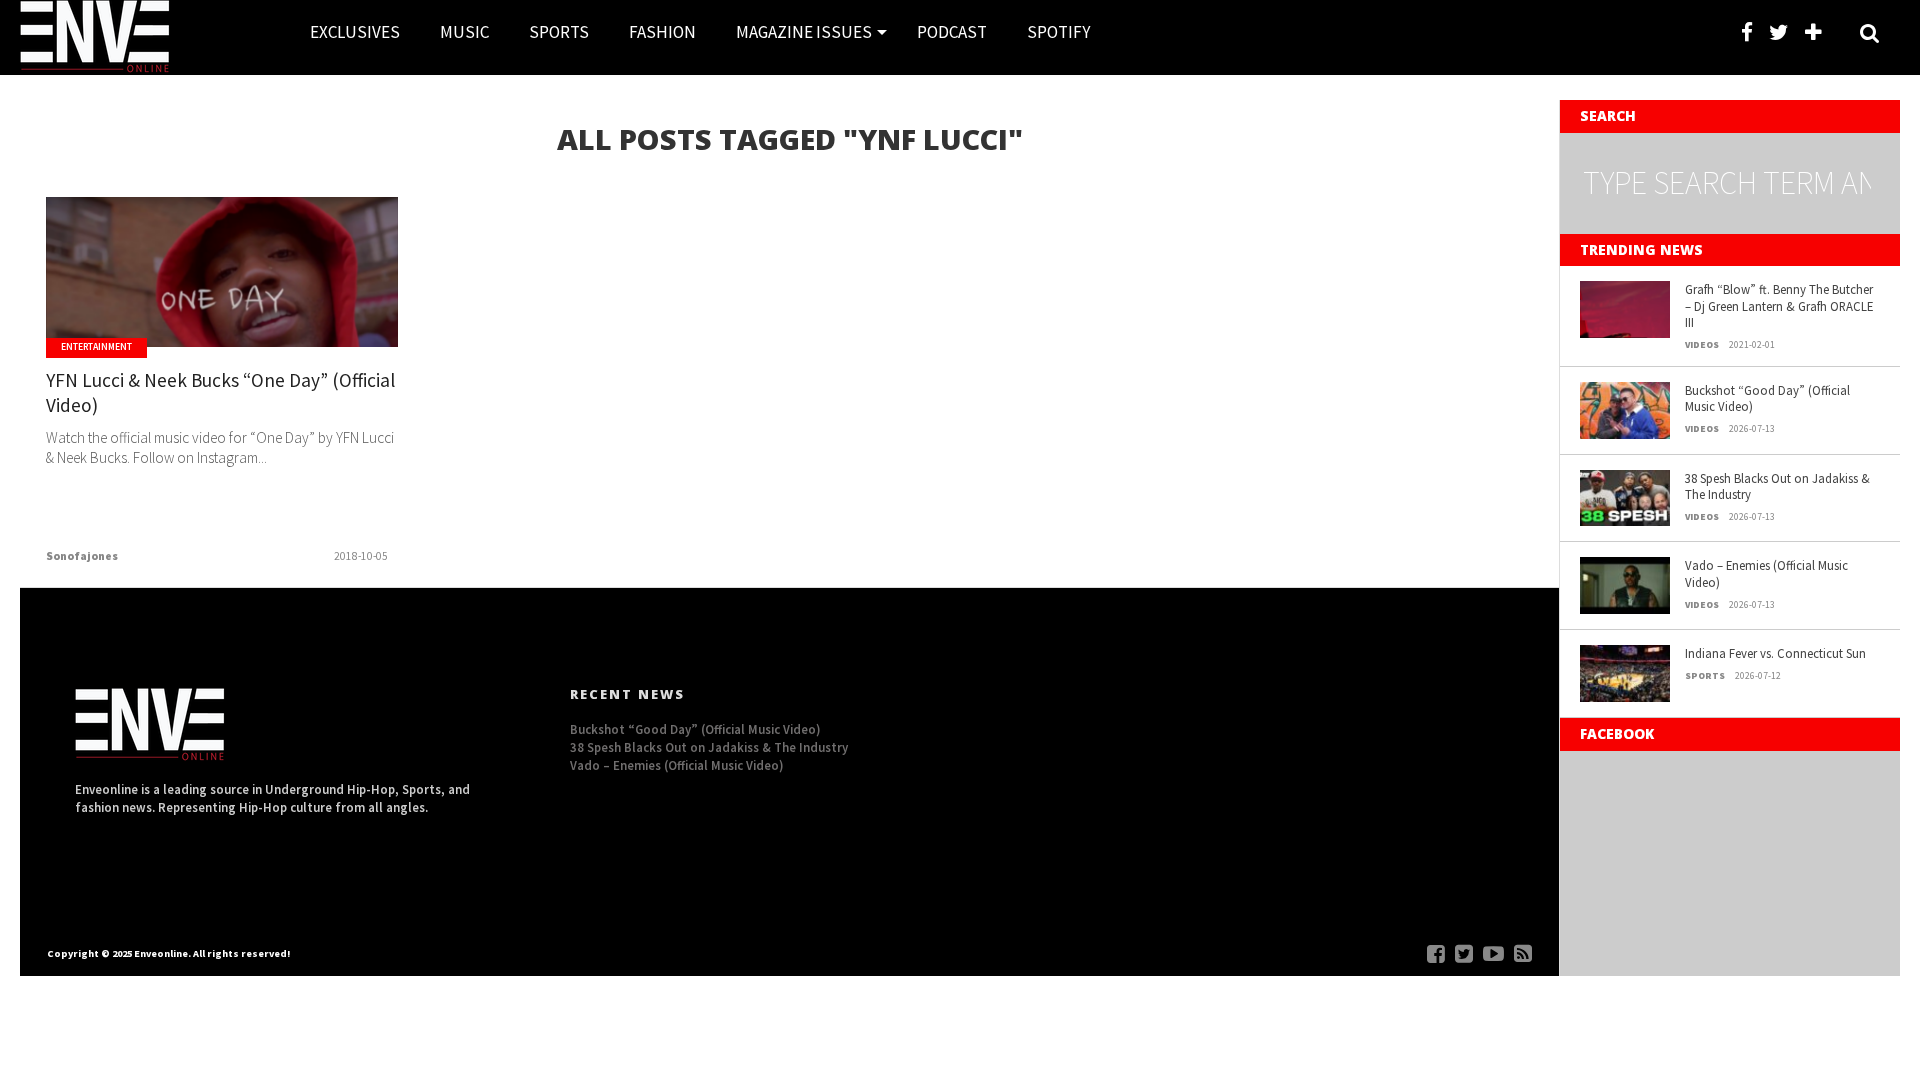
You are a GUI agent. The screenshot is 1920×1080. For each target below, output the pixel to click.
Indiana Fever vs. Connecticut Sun (1775, 653)
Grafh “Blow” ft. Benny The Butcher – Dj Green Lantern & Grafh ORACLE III (1779, 305)
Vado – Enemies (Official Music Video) (1766, 573)
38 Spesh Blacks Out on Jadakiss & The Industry (1777, 486)
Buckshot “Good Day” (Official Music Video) (1767, 398)
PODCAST (952, 32)
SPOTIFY (1058, 32)
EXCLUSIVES (355, 32)
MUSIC (464, 32)
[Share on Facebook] (180, 314)
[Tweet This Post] (222, 314)
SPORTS (559, 32)
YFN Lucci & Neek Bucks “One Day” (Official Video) (220, 392)
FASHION (662, 32)
